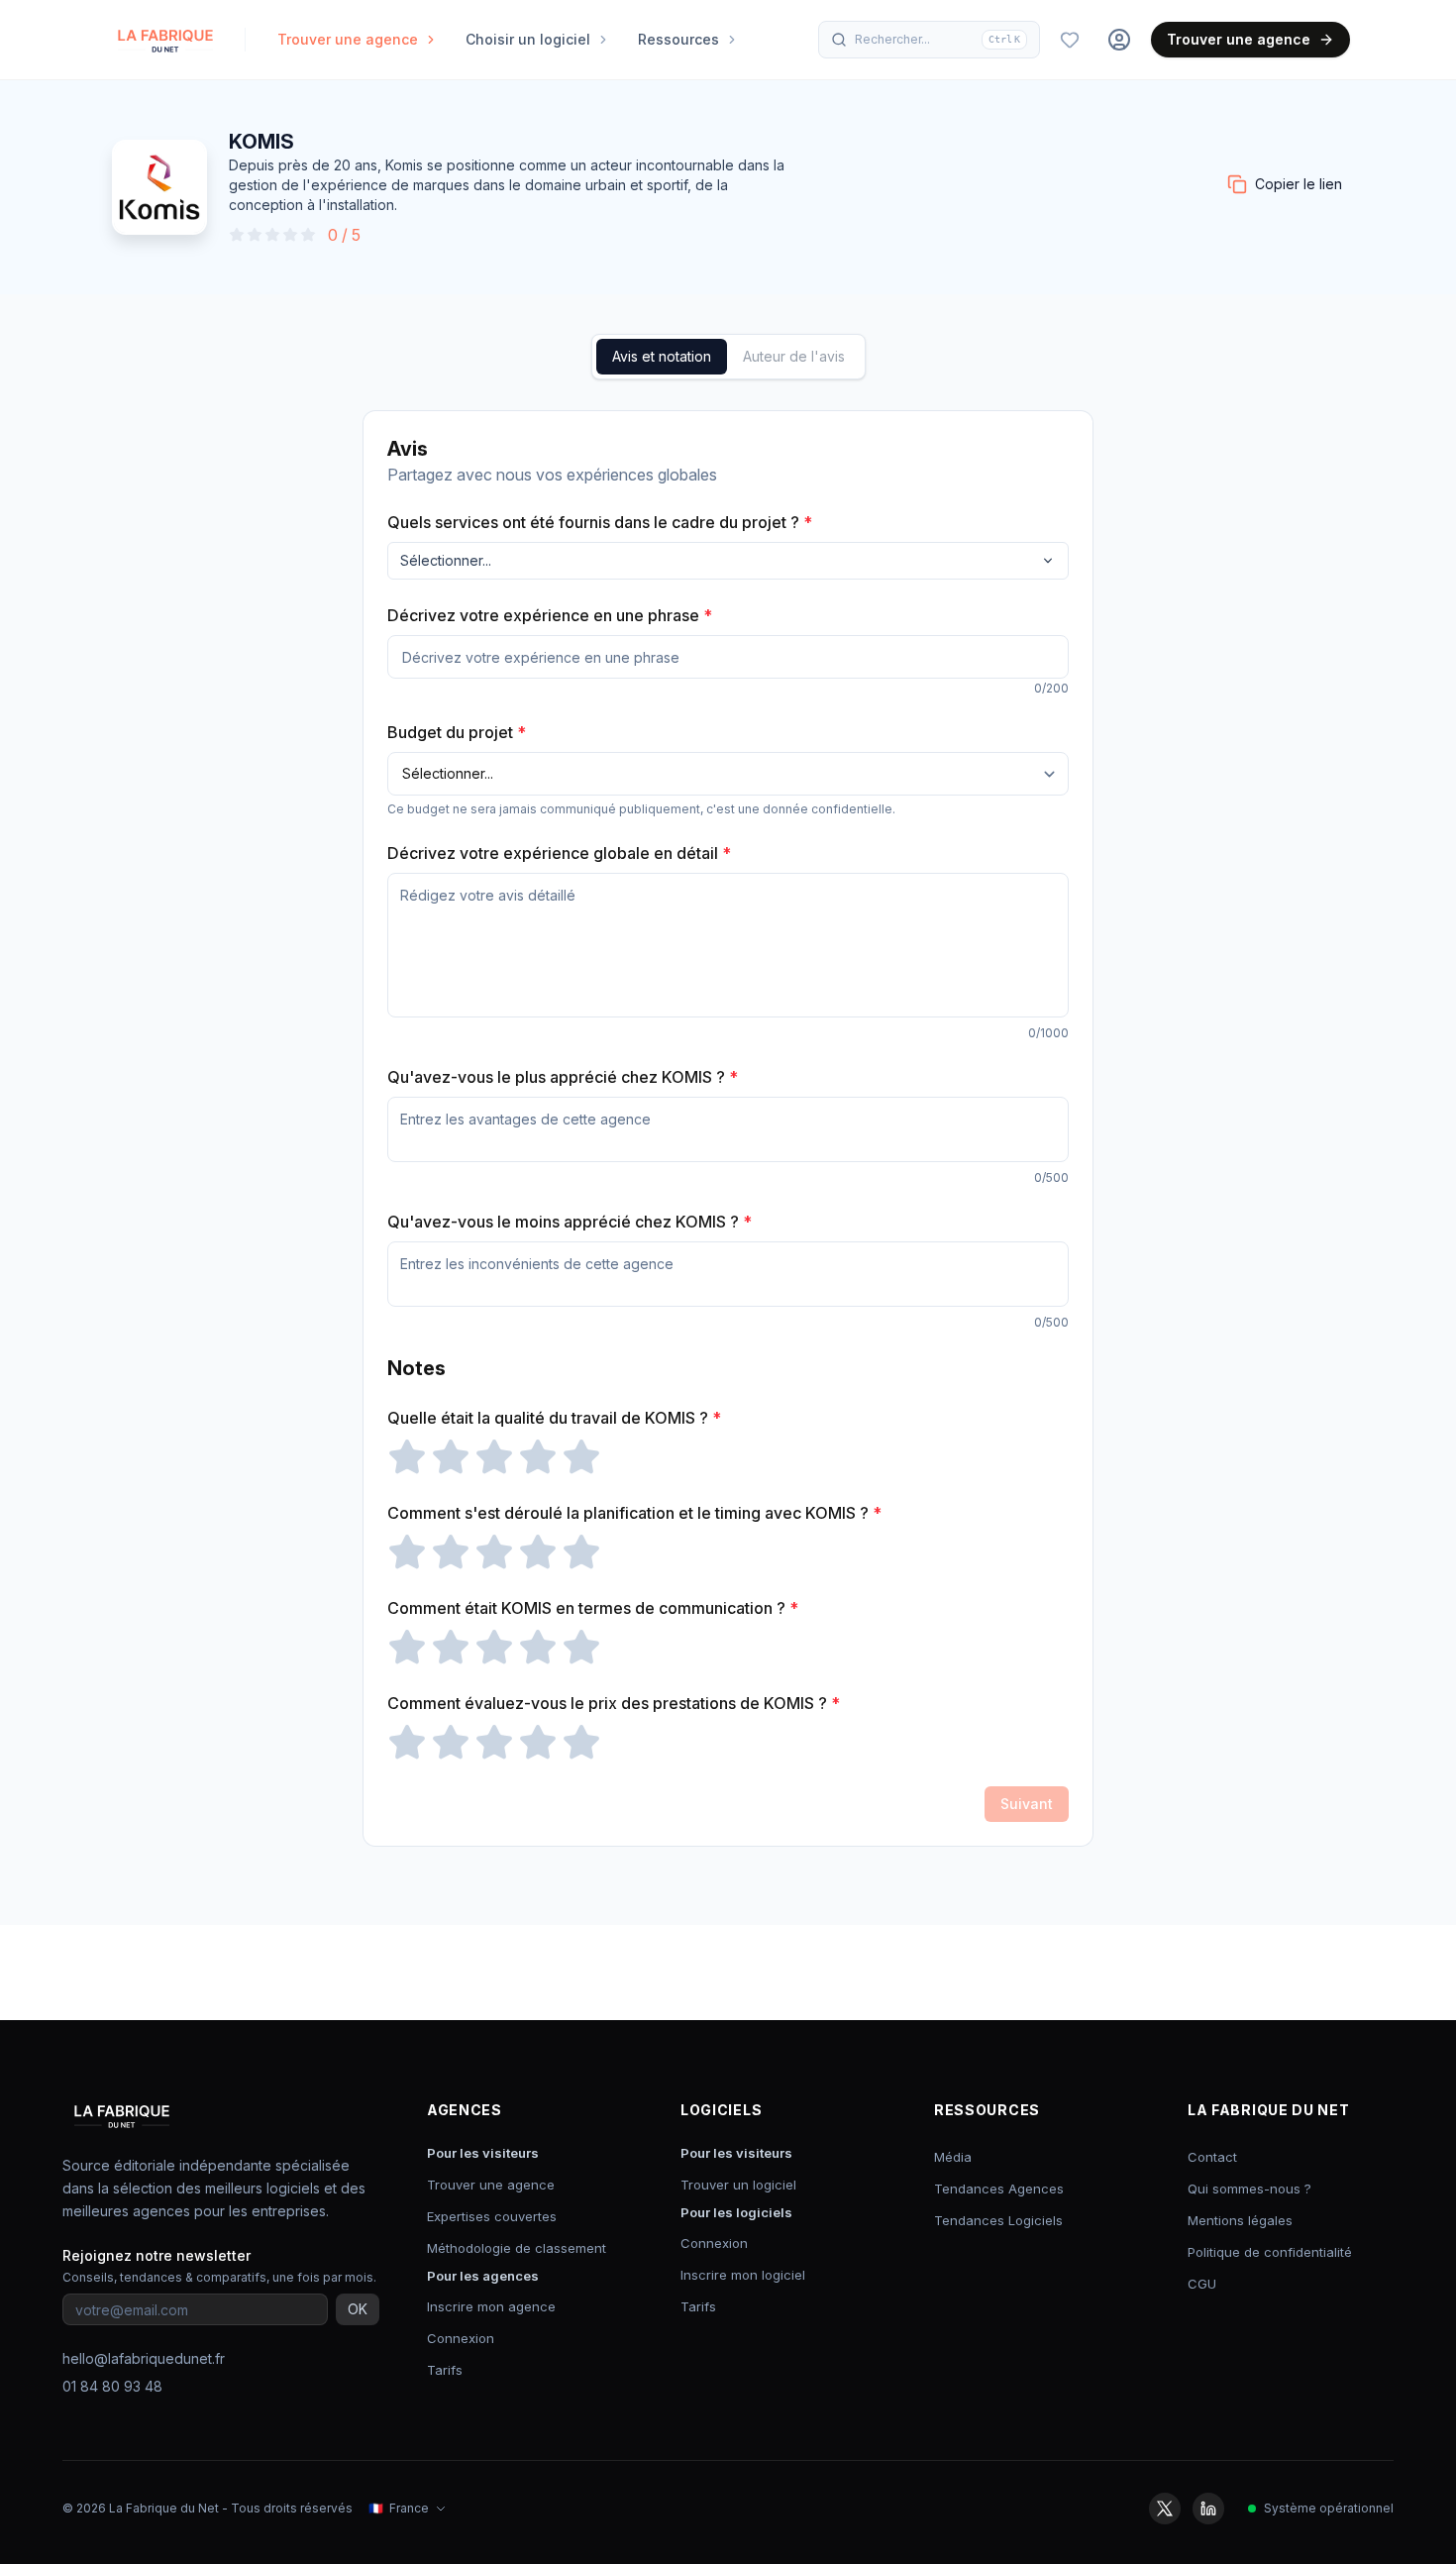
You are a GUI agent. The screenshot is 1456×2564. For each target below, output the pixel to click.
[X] (1165, 2509)
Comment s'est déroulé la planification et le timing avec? (634, 1513)
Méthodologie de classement (517, 2248)
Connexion (461, 2338)
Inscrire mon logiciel (743, 2275)
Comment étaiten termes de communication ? (593, 1608)
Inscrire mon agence (491, 2306)
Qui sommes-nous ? (1249, 2189)
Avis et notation (662, 356)
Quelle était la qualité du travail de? (554, 1418)
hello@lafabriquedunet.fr (144, 2358)
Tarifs (445, 2370)
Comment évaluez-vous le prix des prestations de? (614, 1703)
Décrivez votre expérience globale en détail (559, 853)
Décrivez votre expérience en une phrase (550, 615)
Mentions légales (1240, 2220)
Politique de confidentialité (1270, 2252)
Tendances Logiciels (998, 2220)
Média (953, 2157)
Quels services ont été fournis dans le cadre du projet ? (600, 522)
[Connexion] (1119, 40)
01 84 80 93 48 (112, 2386)
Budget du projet (457, 732)
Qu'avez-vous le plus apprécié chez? (563, 1077)
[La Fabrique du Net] (165, 40)
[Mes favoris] (1070, 40)
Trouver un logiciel (738, 2185)
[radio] (407, 1457)
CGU (1202, 2284)
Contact (1212, 2157)
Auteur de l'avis (794, 356)
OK (358, 2309)
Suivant (1027, 1804)
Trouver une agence (1239, 39)
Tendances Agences (999, 2189)
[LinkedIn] (1208, 2509)
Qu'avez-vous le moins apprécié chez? (570, 1222)
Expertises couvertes (492, 2216)
